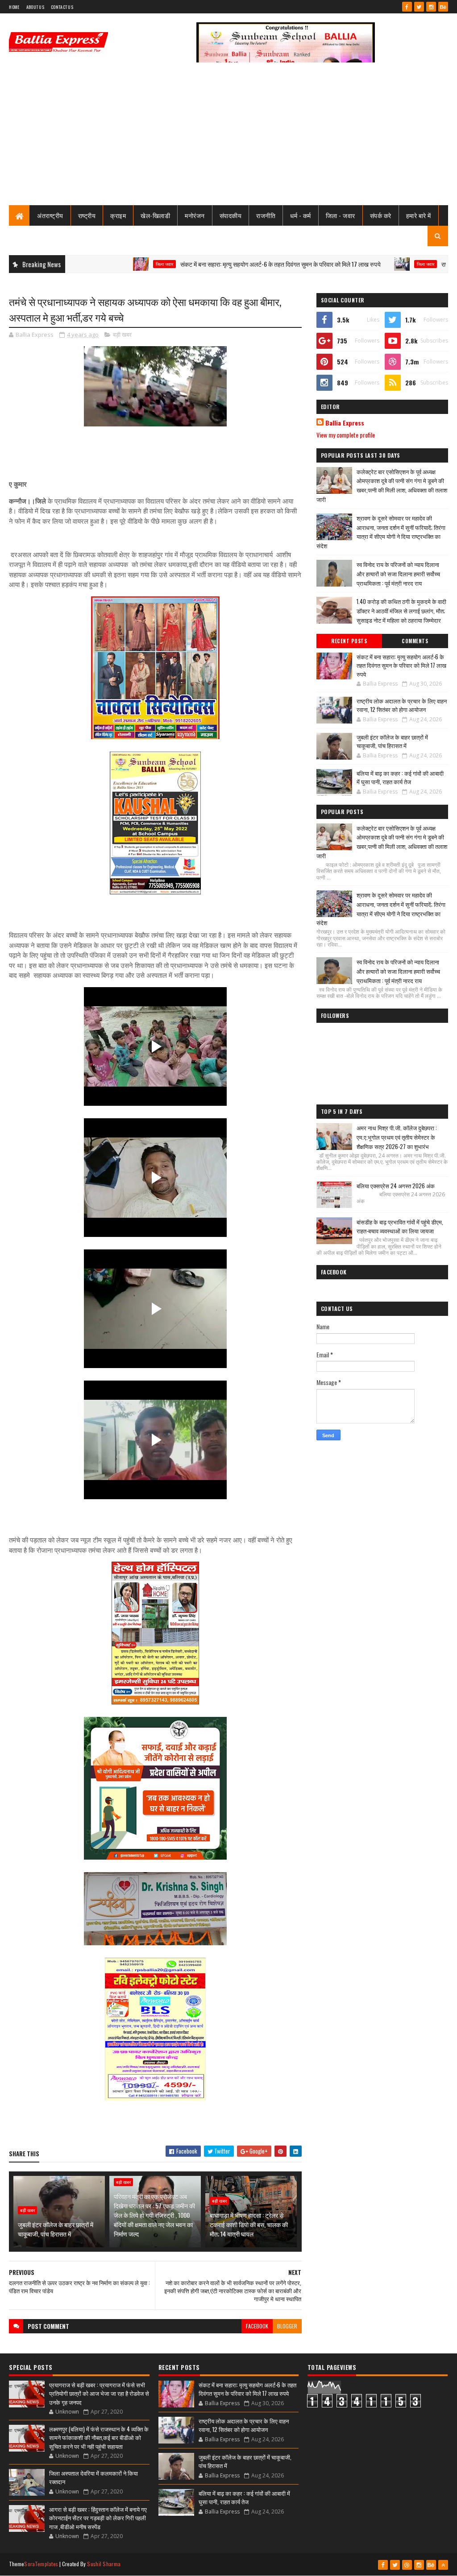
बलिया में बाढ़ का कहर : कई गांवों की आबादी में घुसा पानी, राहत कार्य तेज (400, 777)
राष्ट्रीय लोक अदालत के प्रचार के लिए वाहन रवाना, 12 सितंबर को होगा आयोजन (402, 705)
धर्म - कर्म (301, 215)
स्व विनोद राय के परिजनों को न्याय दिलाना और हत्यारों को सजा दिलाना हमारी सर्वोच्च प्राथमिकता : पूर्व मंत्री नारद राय (398, 574)
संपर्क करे (381, 215)
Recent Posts (349, 641)
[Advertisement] (228, 138)
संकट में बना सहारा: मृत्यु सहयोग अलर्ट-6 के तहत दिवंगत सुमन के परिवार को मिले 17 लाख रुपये (220, 264)
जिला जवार (104, 264)
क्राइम (118, 215)
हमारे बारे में (419, 215)
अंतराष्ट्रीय (50, 215)
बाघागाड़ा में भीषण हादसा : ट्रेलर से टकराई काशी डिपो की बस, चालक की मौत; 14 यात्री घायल (249, 2224)
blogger (287, 2326)
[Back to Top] (443, 2565)
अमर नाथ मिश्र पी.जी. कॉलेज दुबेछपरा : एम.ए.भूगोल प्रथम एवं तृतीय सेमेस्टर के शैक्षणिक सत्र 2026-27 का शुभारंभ (397, 1137)
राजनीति (266, 215)
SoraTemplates (41, 2564)
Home (14, 7)
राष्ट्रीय (87, 215)
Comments (415, 641)
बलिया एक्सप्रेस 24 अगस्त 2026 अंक (396, 1186)
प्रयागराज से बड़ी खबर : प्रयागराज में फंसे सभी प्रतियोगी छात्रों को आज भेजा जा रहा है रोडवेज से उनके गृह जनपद (99, 2393)
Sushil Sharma (104, 2564)
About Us (35, 7)
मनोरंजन (195, 215)
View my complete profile (346, 435)
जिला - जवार (341, 215)
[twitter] (419, 7)
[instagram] (431, 7)
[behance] (443, 7)
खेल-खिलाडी (155, 215)
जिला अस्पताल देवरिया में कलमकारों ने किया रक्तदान (93, 2477)
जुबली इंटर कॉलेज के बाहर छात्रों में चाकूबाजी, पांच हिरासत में (56, 2229)
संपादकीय (231, 215)
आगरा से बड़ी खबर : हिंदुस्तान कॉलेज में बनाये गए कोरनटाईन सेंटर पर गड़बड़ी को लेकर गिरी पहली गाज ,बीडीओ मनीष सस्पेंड (98, 2518)
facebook (257, 2326)
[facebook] (407, 7)
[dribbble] (407, 2565)
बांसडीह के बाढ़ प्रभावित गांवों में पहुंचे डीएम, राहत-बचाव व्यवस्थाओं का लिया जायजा (400, 1226)
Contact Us (62, 7)
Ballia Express (345, 423)
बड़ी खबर (122, 335)
